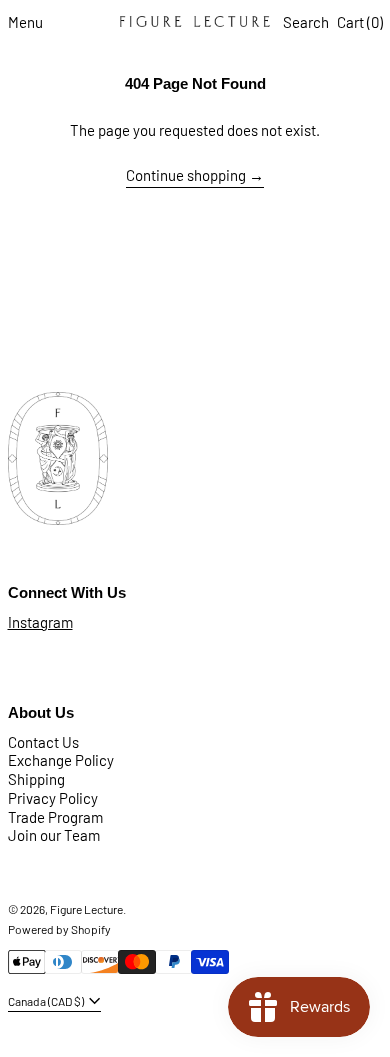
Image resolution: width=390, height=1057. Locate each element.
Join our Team (54, 835)
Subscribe (40, 319)
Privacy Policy (53, 798)
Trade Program (55, 817)
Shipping (36, 779)
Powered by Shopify (59, 929)
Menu (25, 22)
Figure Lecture (86, 909)
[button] (306, 22)
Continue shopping (186, 176)
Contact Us (43, 742)
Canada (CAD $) (47, 1001)
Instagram (40, 622)
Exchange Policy (61, 760)
